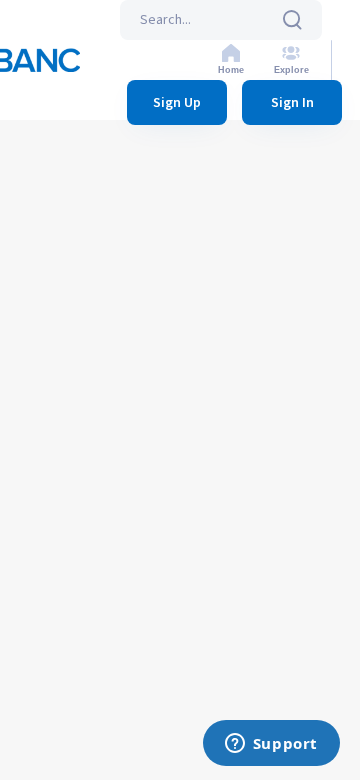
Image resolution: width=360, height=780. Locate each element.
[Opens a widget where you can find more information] (271, 745)
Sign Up (177, 103)
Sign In (292, 103)
